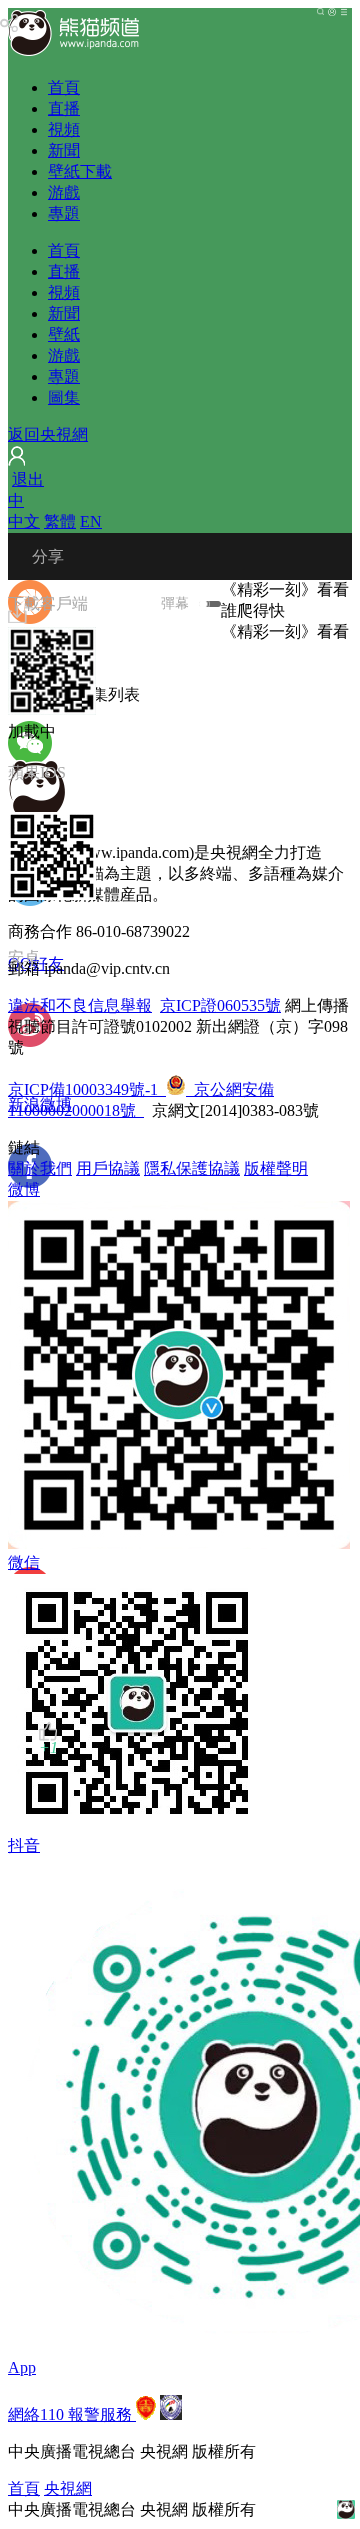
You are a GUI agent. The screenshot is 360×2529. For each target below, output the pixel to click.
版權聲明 (276, 1168)
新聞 (64, 150)
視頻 (64, 129)
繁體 (60, 521)
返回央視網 (48, 434)
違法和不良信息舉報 (80, 1005)
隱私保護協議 (192, 1168)
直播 (64, 108)
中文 (24, 521)
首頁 (64, 87)
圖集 (64, 397)
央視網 (68, 2488)
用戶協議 (108, 1168)
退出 (28, 479)
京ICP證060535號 (220, 1005)
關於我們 (40, 1168)
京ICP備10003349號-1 (83, 1089)
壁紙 (64, 334)
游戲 (64, 192)
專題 (64, 213)
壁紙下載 (80, 171)
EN (91, 521)
